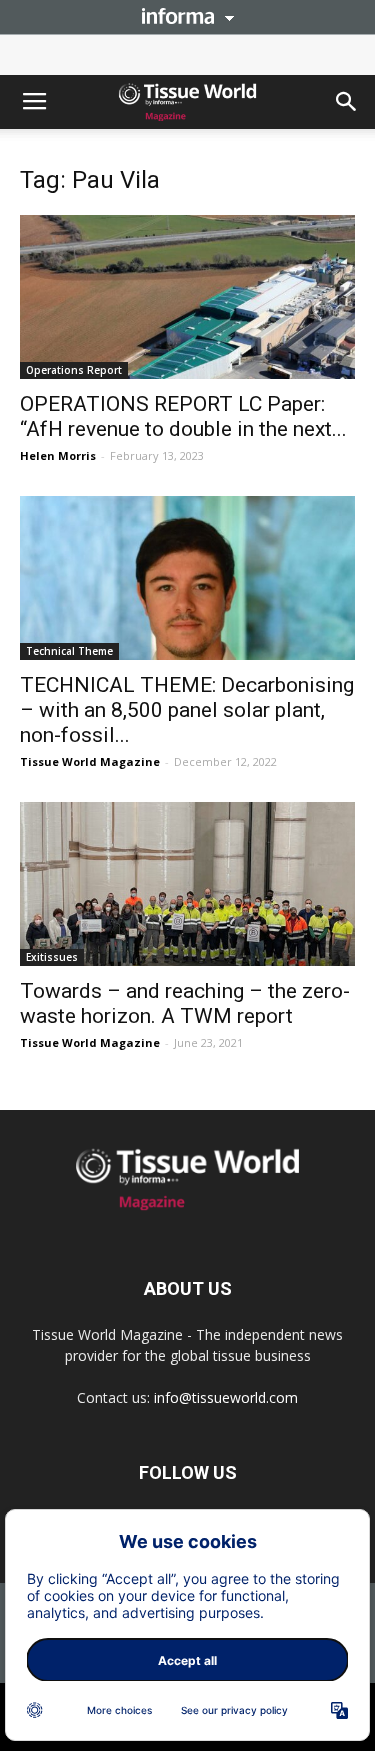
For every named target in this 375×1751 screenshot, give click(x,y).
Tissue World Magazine (90, 761)
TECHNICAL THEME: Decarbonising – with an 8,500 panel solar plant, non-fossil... (187, 710)
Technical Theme (69, 651)
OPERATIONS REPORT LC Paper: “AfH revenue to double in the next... (183, 416)
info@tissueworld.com (226, 1397)
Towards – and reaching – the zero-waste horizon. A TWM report (185, 1003)
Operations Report (74, 370)
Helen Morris (58, 455)
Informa (188, 16)
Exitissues (52, 957)
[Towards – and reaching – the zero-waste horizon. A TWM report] (187, 884)
